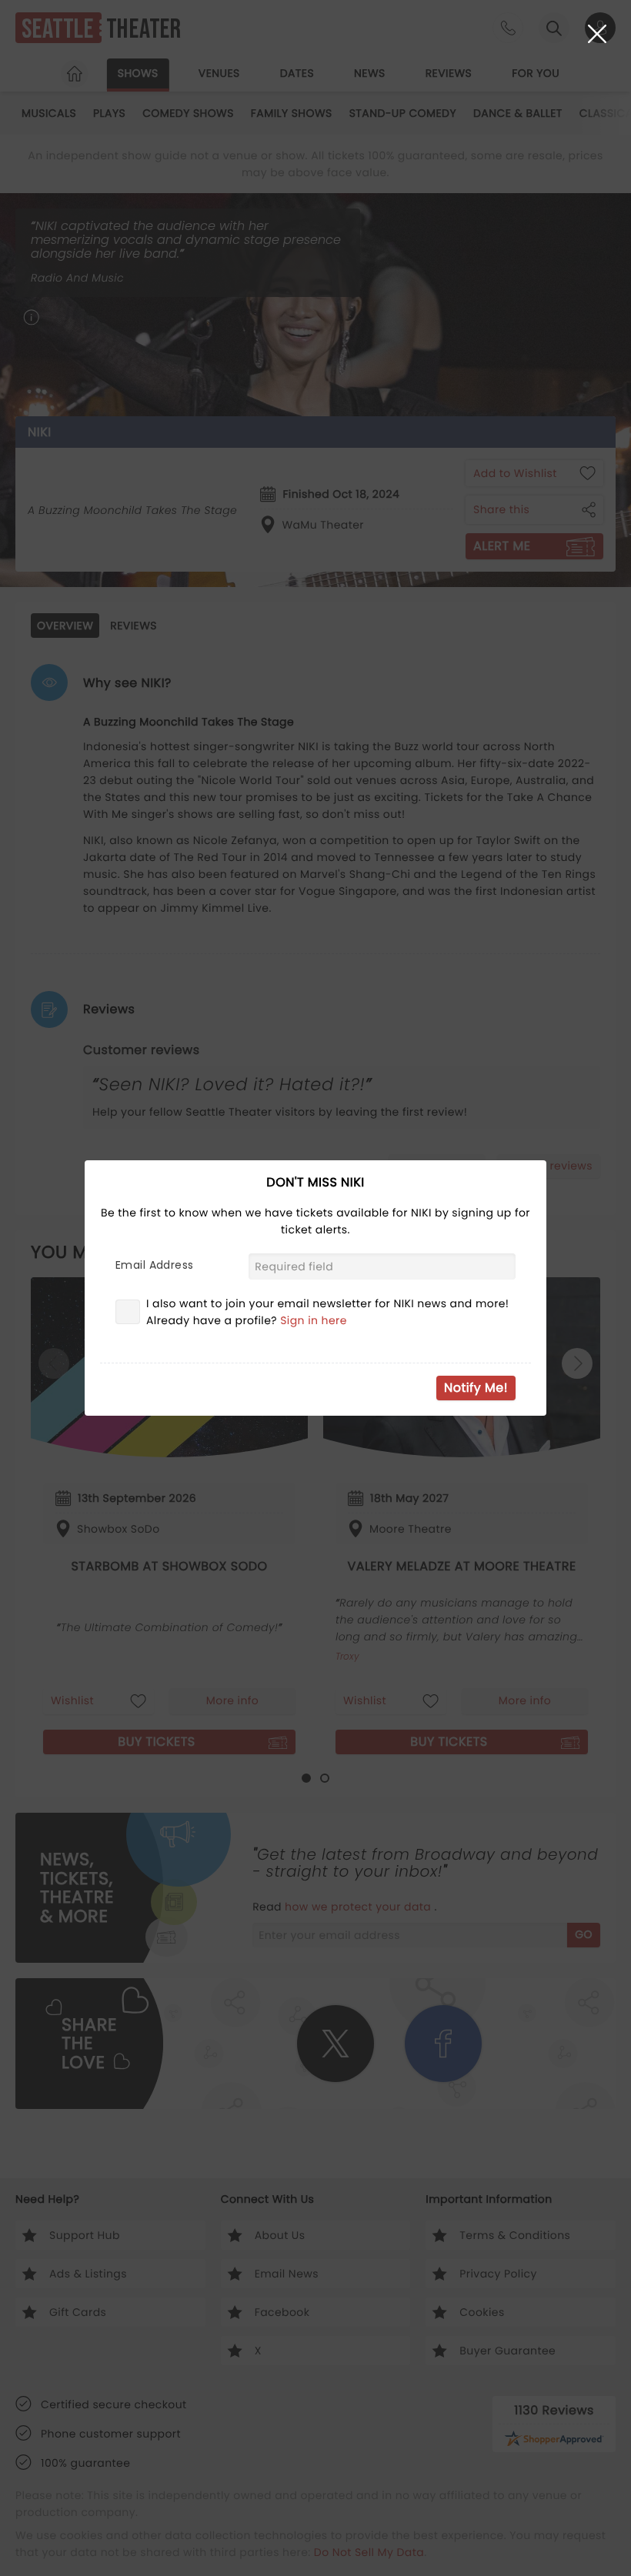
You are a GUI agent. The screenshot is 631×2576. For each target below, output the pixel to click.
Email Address (154, 1265)
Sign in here (314, 1320)
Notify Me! (476, 1388)
